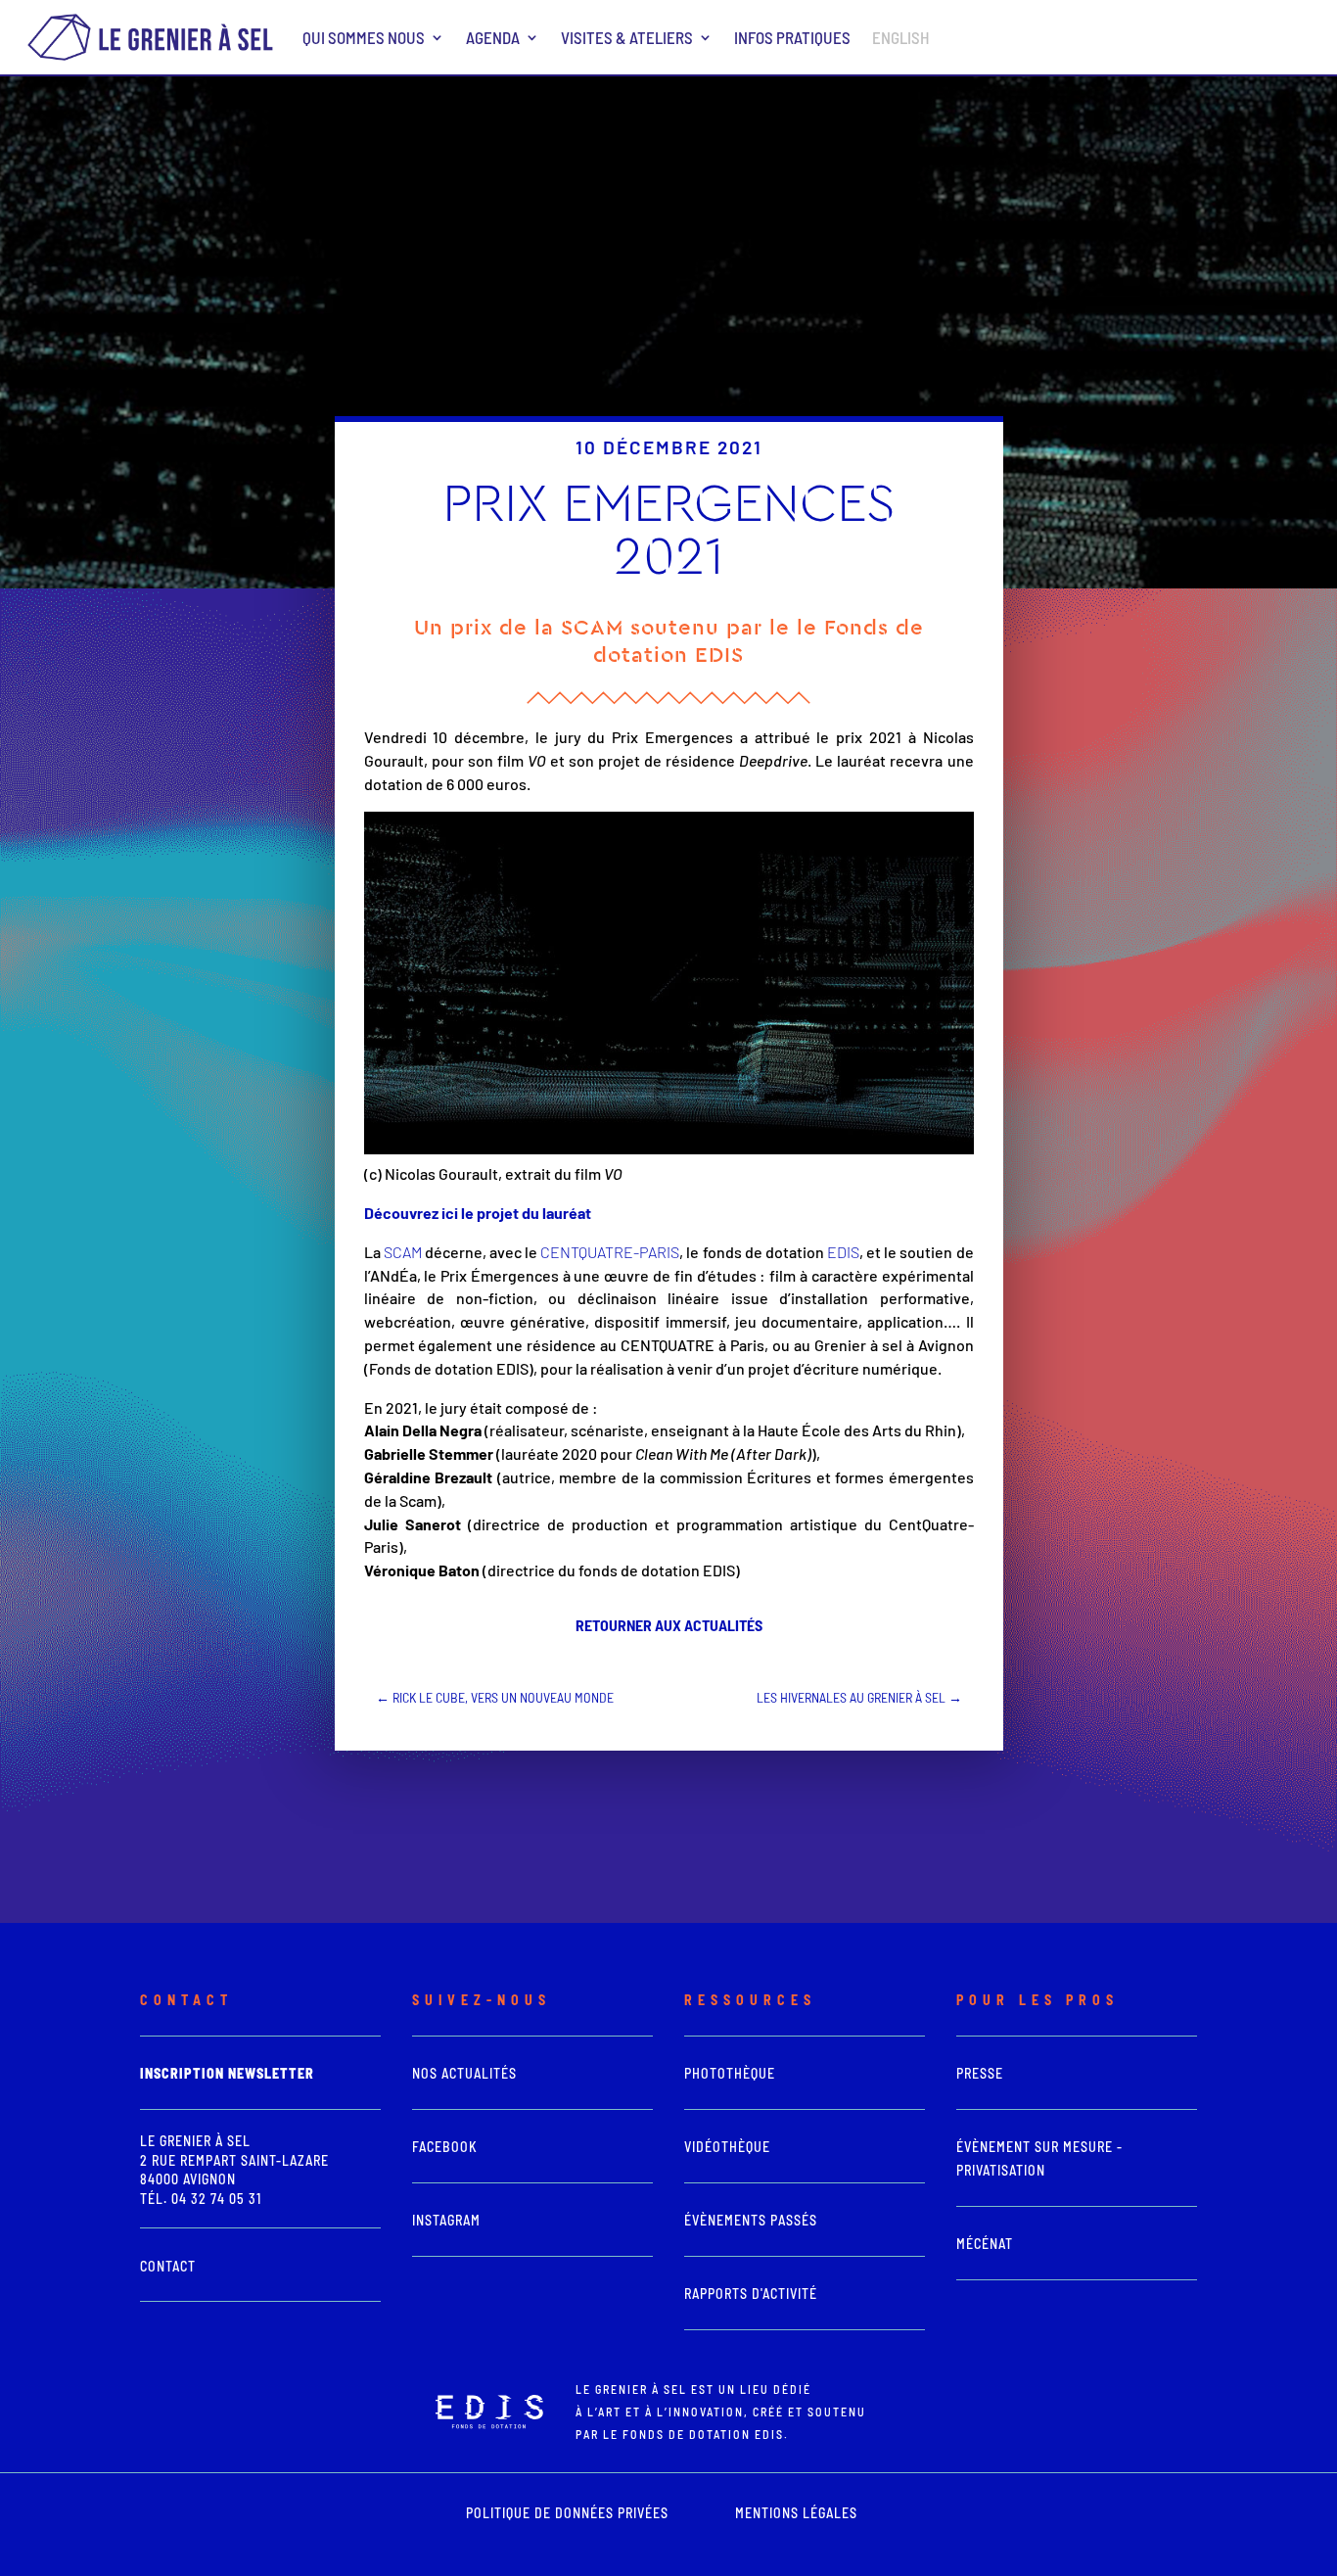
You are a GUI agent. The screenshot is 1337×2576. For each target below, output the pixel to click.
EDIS (843, 1252)
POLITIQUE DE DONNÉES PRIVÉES (567, 2513)
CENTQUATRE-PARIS (610, 1252)
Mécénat (985, 2244)
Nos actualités (464, 2073)
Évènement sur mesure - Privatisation (1039, 2158)
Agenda (493, 37)
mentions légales (796, 2513)
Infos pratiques (792, 37)
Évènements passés (751, 2220)
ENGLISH (901, 37)
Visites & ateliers (627, 37)
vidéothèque (727, 2147)
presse (980, 2073)
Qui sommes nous (364, 37)
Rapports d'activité (751, 2294)
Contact (168, 2266)
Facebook (445, 2147)
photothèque (730, 2073)
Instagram (446, 2220)
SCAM (404, 1252)
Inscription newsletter (227, 2073)
